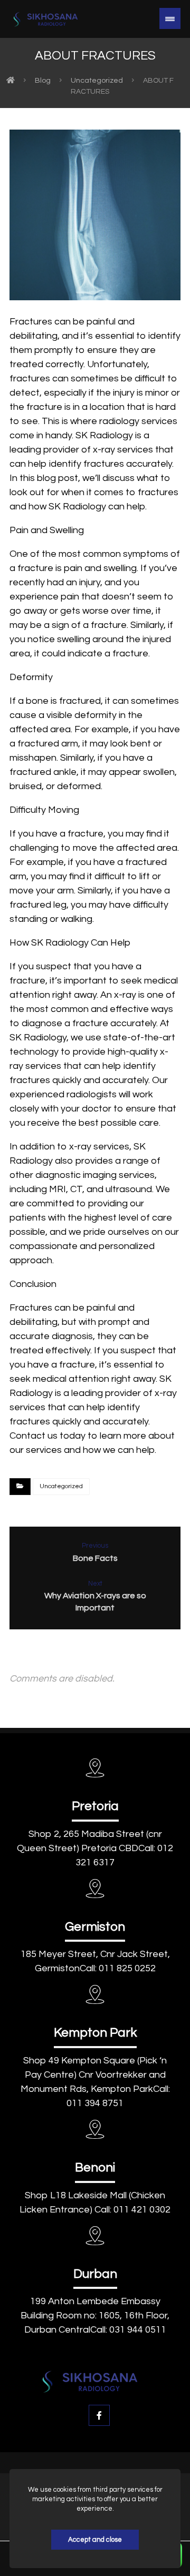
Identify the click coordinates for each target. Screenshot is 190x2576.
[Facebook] (99, 2415)
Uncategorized (61, 1486)
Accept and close (95, 2540)
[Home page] (11, 81)
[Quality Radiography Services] (49, 19)
